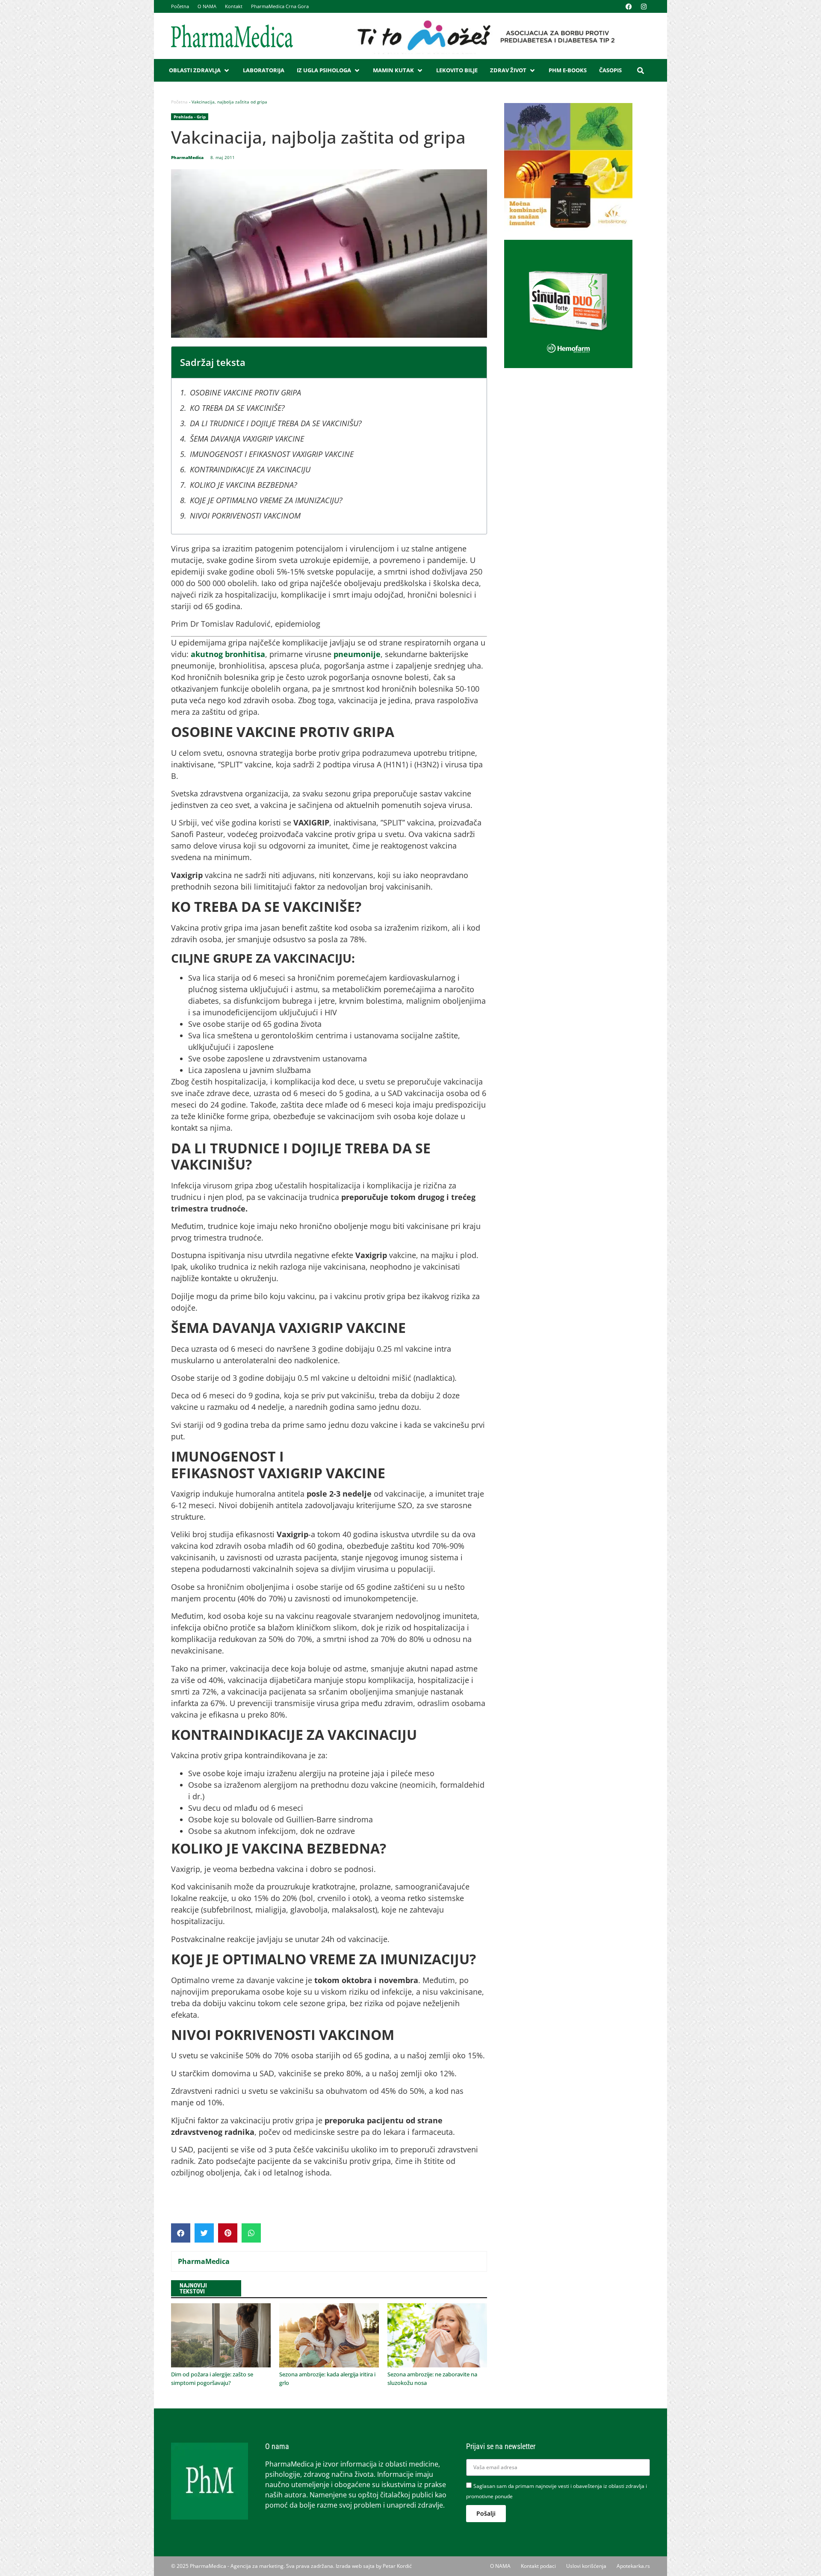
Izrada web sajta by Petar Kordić (374, 2566)
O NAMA (207, 6)
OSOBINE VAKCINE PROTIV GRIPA (245, 392)
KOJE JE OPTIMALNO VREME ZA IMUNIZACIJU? (266, 500)
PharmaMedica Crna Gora (280, 6)
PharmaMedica (204, 2261)
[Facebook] (629, 6)
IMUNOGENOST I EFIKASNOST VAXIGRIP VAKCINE (272, 454)
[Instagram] (644, 6)
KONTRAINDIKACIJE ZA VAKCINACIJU (250, 469)
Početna (180, 6)
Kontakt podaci (538, 2566)
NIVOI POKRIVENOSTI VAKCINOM (245, 516)
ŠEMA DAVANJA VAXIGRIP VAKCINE (247, 439)
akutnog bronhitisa (228, 654)
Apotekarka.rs (633, 2566)
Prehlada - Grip (190, 117)
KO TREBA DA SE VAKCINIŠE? (237, 408)
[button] (200, 71)
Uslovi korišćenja (586, 2566)
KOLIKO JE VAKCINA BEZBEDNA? (244, 485)
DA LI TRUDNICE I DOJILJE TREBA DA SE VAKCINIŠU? (276, 423)
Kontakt (234, 6)
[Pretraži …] (641, 71)
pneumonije (356, 654)
